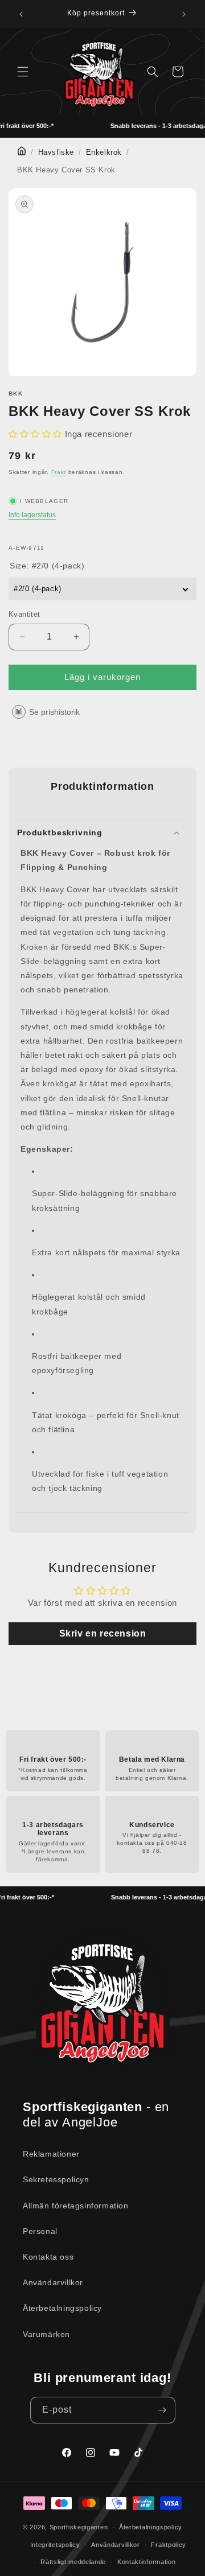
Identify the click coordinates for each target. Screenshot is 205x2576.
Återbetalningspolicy (62, 2308)
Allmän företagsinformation (76, 2206)
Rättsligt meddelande (73, 2562)
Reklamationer (51, 2154)
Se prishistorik (54, 712)
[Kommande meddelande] (184, 14)
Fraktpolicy (169, 2545)
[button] (23, 72)
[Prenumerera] (162, 2410)
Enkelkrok (104, 153)
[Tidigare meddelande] (21, 14)
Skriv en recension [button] (103, 1633)
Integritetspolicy (55, 2545)
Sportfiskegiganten (79, 2527)
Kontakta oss (48, 2257)
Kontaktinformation (147, 2562)
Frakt (59, 472)
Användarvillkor (53, 2282)
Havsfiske (56, 153)
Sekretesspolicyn (56, 2179)
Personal (40, 2231)
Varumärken (46, 2334)
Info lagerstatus (32, 515)
